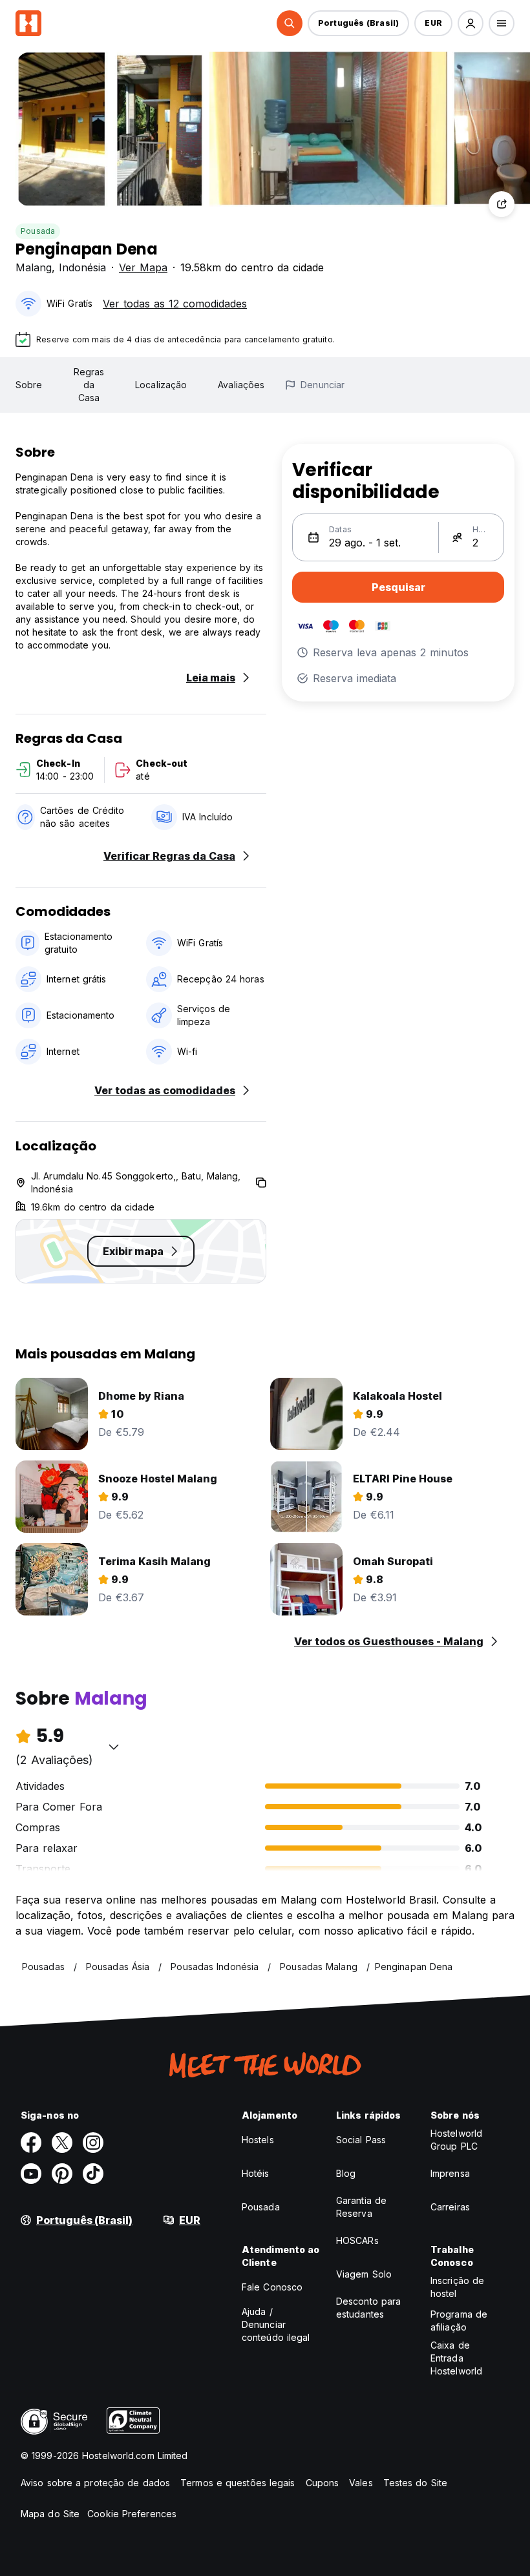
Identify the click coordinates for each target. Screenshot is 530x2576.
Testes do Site (415, 2483)
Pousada (38, 231)
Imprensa (450, 2173)
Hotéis (256, 2173)
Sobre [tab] (29, 385)
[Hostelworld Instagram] (93, 2143)
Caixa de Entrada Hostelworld (456, 2358)
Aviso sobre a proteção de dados (95, 2483)
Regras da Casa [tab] (89, 385)
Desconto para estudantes (368, 2308)
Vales (361, 2483)
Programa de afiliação (459, 2321)
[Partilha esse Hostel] (502, 204)
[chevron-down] (114, 1747)
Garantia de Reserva (361, 2207)
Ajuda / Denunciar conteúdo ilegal (276, 2324)
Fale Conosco (272, 2287)
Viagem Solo (364, 2274)
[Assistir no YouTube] (31, 2174)
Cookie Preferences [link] (132, 2514)
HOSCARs (357, 2240)
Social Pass (361, 2140)
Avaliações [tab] (241, 385)
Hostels (258, 2140)
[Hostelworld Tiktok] (93, 2174)
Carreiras (450, 2207)
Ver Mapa (143, 267)
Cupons (323, 2483)
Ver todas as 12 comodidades (175, 304)
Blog (346, 2173)
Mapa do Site (50, 2514)
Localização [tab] (161, 385)
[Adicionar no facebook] (31, 2143)
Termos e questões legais (238, 2483)
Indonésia (82, 267)
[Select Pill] (290, 23)
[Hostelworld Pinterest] (62, 2174)
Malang (34, 267)
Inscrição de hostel (457, 2287)
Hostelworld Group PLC (456, 2140)
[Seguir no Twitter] (62, 2143)
